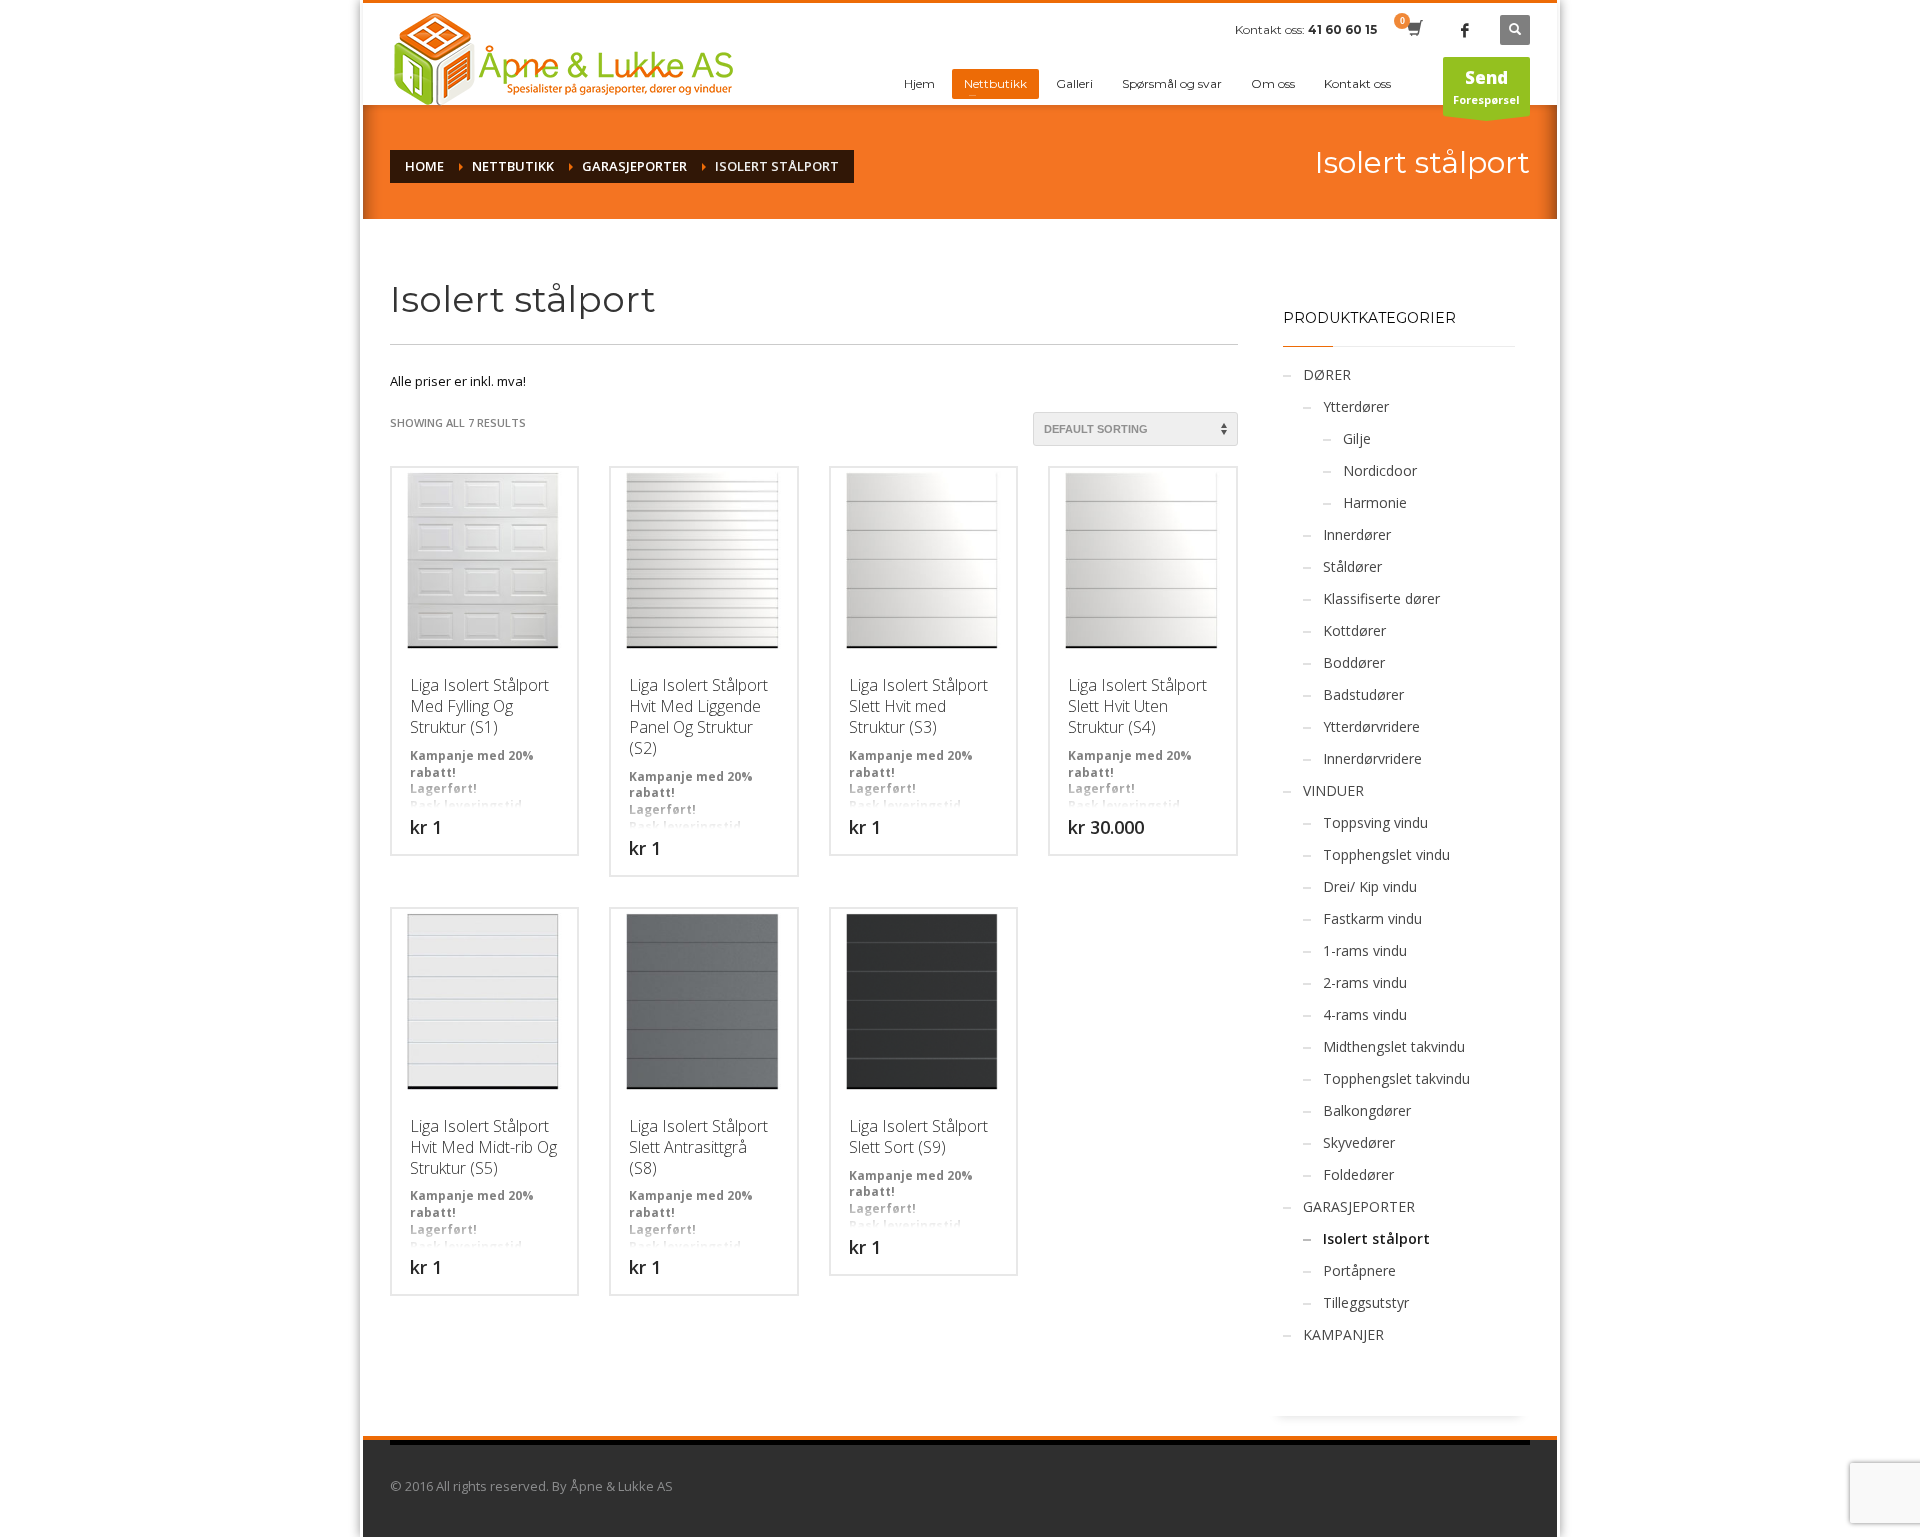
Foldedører (1358, 1174)
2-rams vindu (1365, 982)
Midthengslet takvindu (1394, 1046)
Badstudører (1363, 694)
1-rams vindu (1365, 950)
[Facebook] (1465, 30)
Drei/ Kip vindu (1370, 886)
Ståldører (1352, 566)
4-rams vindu (1365, 1014)
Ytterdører (1356, 406)
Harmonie (1375, 502)
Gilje (1357, 438)
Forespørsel (1486, 86)
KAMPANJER (1343, 1334)
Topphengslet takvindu (1396, 1078)
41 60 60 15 (1342, 29)
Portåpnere (1359, 1270)
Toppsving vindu (1375, 822)
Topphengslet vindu (1386, 854)
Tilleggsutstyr (1366, 1302)
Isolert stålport (1376, 1238)
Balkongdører (1367, 1110)
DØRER (1327, 374)
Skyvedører (1359, 1142)
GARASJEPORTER (1359, 1206)
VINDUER (1333, 790)
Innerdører (1357, 534)
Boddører (1354, 662)
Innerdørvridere (1372, 758)
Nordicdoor (1380, 470)
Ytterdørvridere (1371, 726)
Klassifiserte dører (1381, 598)
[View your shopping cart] (1413, 30)
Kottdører (1354, 630)
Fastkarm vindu (1372, 918)
